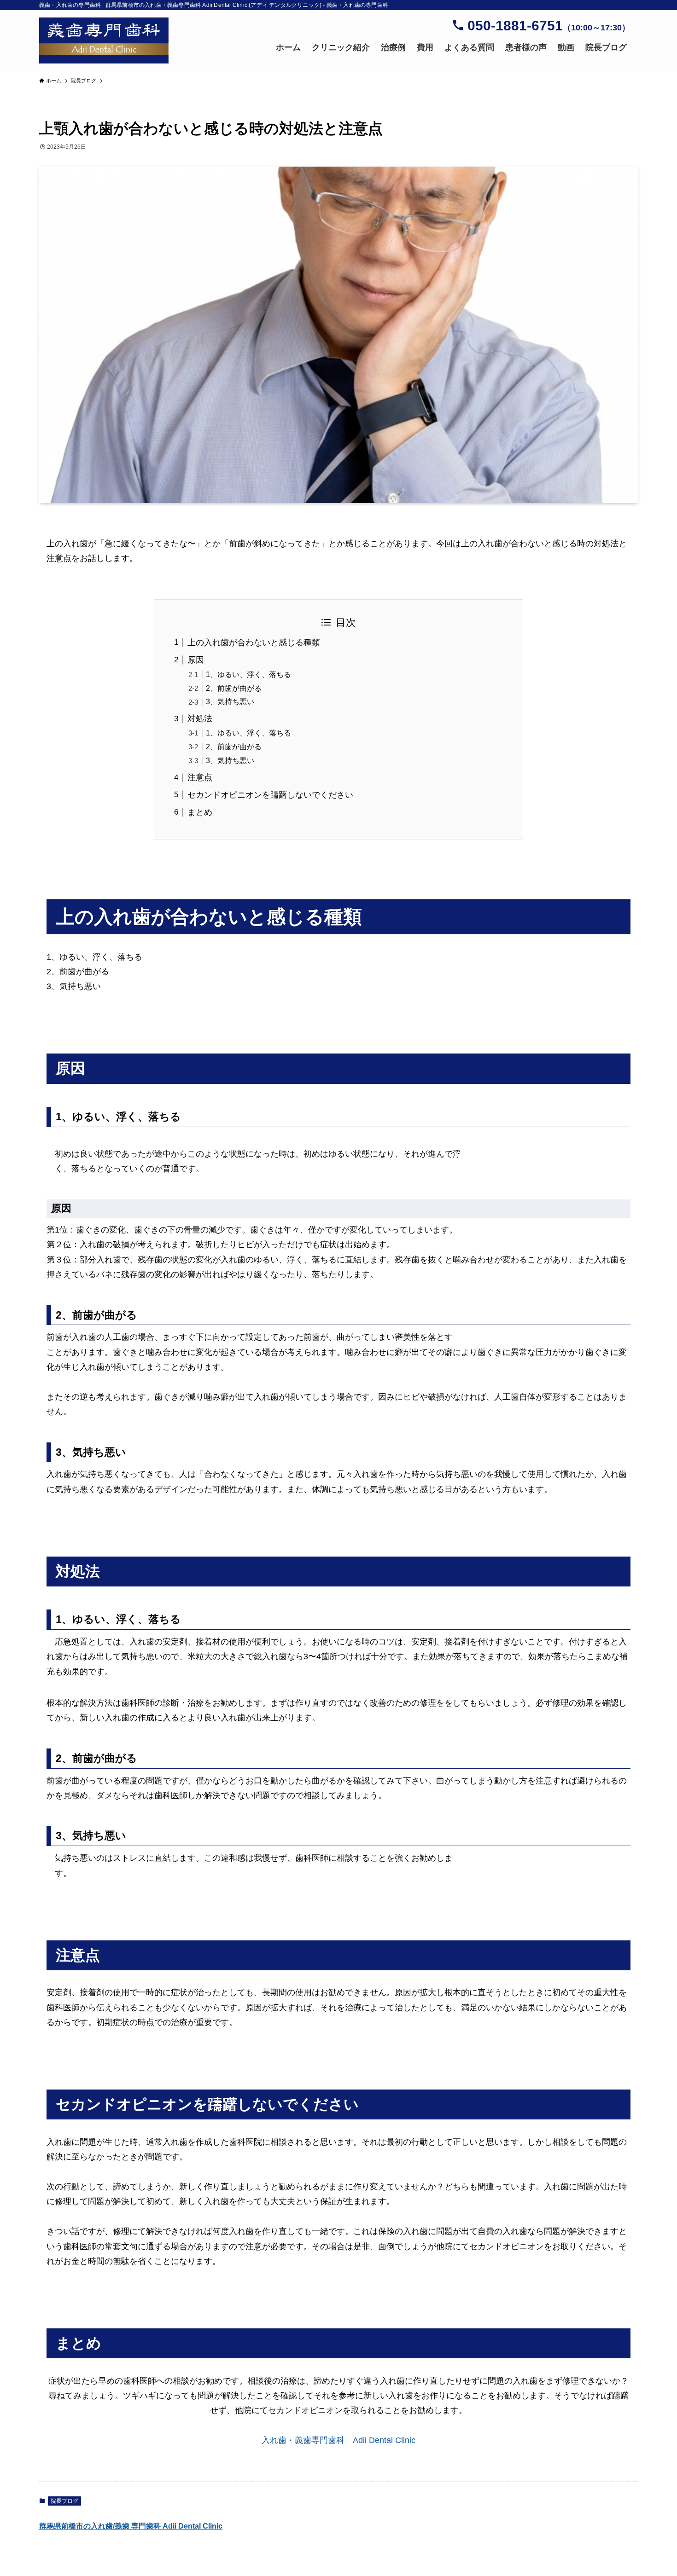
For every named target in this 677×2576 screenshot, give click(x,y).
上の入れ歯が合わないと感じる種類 (254, 643)
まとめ (200, 812)
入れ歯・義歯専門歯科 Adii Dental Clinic (343, 2440)
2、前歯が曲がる (234, 688)
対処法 (200, 718)
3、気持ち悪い (230, 701)
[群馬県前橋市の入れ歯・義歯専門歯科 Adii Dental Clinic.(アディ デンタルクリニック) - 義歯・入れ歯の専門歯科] (104, 41)
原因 (196, 660)
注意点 (200, 777)
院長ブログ (64, 2501)
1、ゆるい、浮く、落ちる (248, 674)
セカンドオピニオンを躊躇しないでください (270, 795)
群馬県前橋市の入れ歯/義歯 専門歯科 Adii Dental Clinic (131, 2526)
